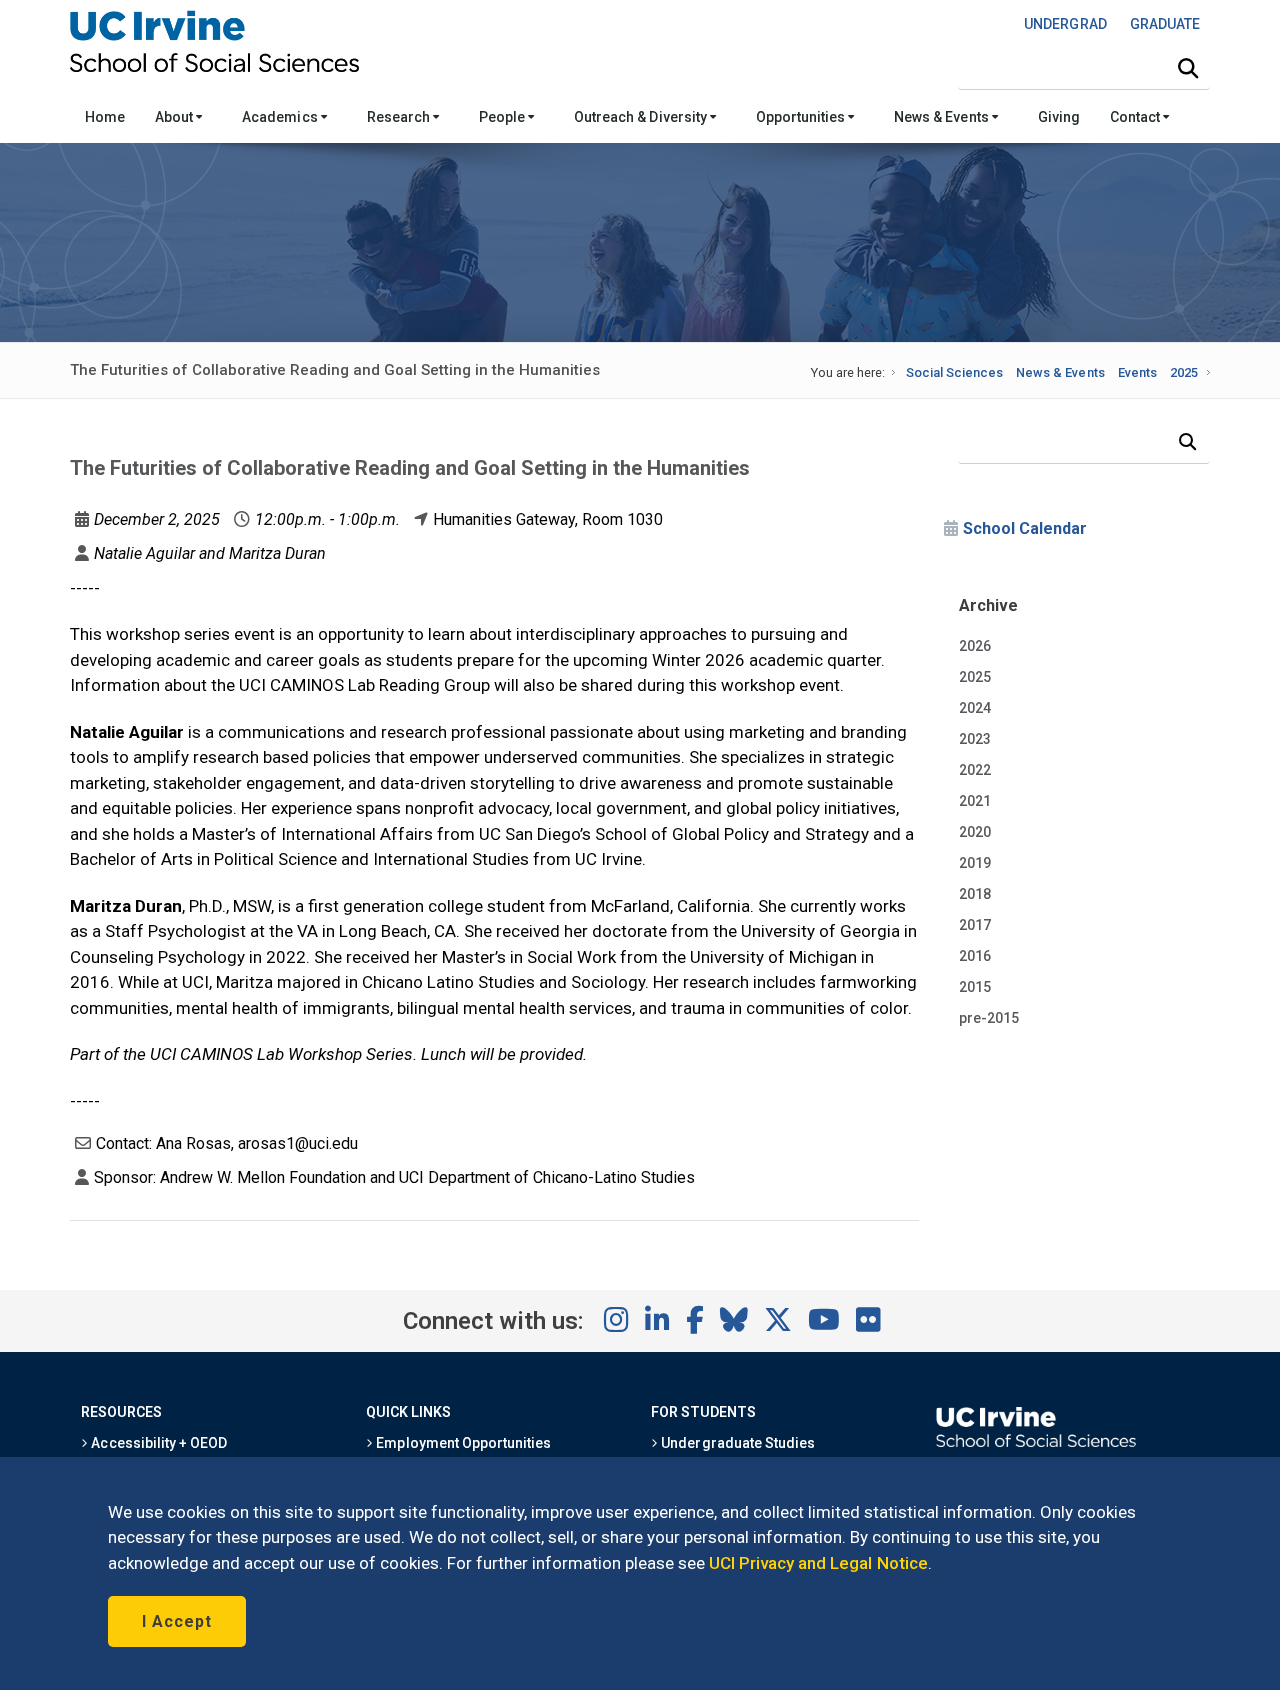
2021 (975, 801)
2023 (975, 739)
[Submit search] (1188, 69)
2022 (975, 770)
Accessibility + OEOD (157, 1443)
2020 (975, 832)
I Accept (177, 1621)
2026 (975, 646)
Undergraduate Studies (736, 1443)
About (175, 117)
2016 (975, 956)
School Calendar (1025, 528)
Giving (1059, 117)
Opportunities (802, 117)
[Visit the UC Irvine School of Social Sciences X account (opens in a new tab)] (778, 1321)
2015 (975, 987)
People (503, 117)
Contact (1136, 117)
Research (400, 117)
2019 (975, 863)
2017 (975, 925)
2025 (1184, 372)
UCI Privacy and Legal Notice (818, 1563)
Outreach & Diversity (642, 117)
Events (1137, 372)
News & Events (942, 117)
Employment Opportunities (462, 1443)
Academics (281, 117)
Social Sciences (954, 372)
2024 (975, 708)
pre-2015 (989, 1018)
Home (105, 117)
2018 (975, 894)
